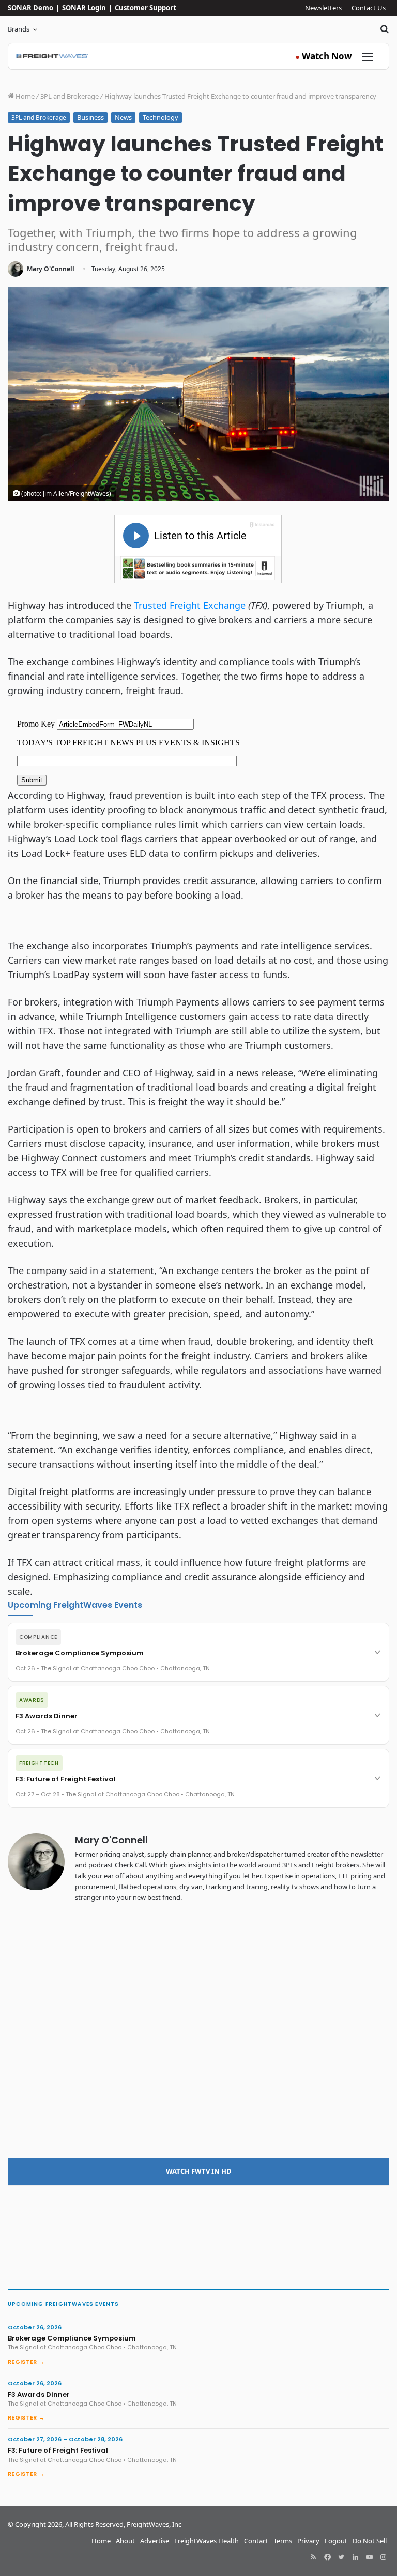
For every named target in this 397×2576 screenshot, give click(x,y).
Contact (256, 2541)
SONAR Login (84, 8)
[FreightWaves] (52, 56)
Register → (26, 2362)
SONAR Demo (30, 8)
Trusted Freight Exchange (190, 605)
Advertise (155, 2541)
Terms (283, 2541)
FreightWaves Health (207, 2541)
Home (24, 96)
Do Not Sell (370, 2541)
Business (90, 117)
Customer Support (146, 8)
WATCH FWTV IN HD (199, 2171)
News (123, 117)
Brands (19, 29)
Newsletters (323, 8)
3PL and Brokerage (70, 96)
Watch (324, 56)
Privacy (308, 2541)
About (125, 2541)
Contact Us (369, 8)
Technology (161, 117)
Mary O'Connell (51, 269)
